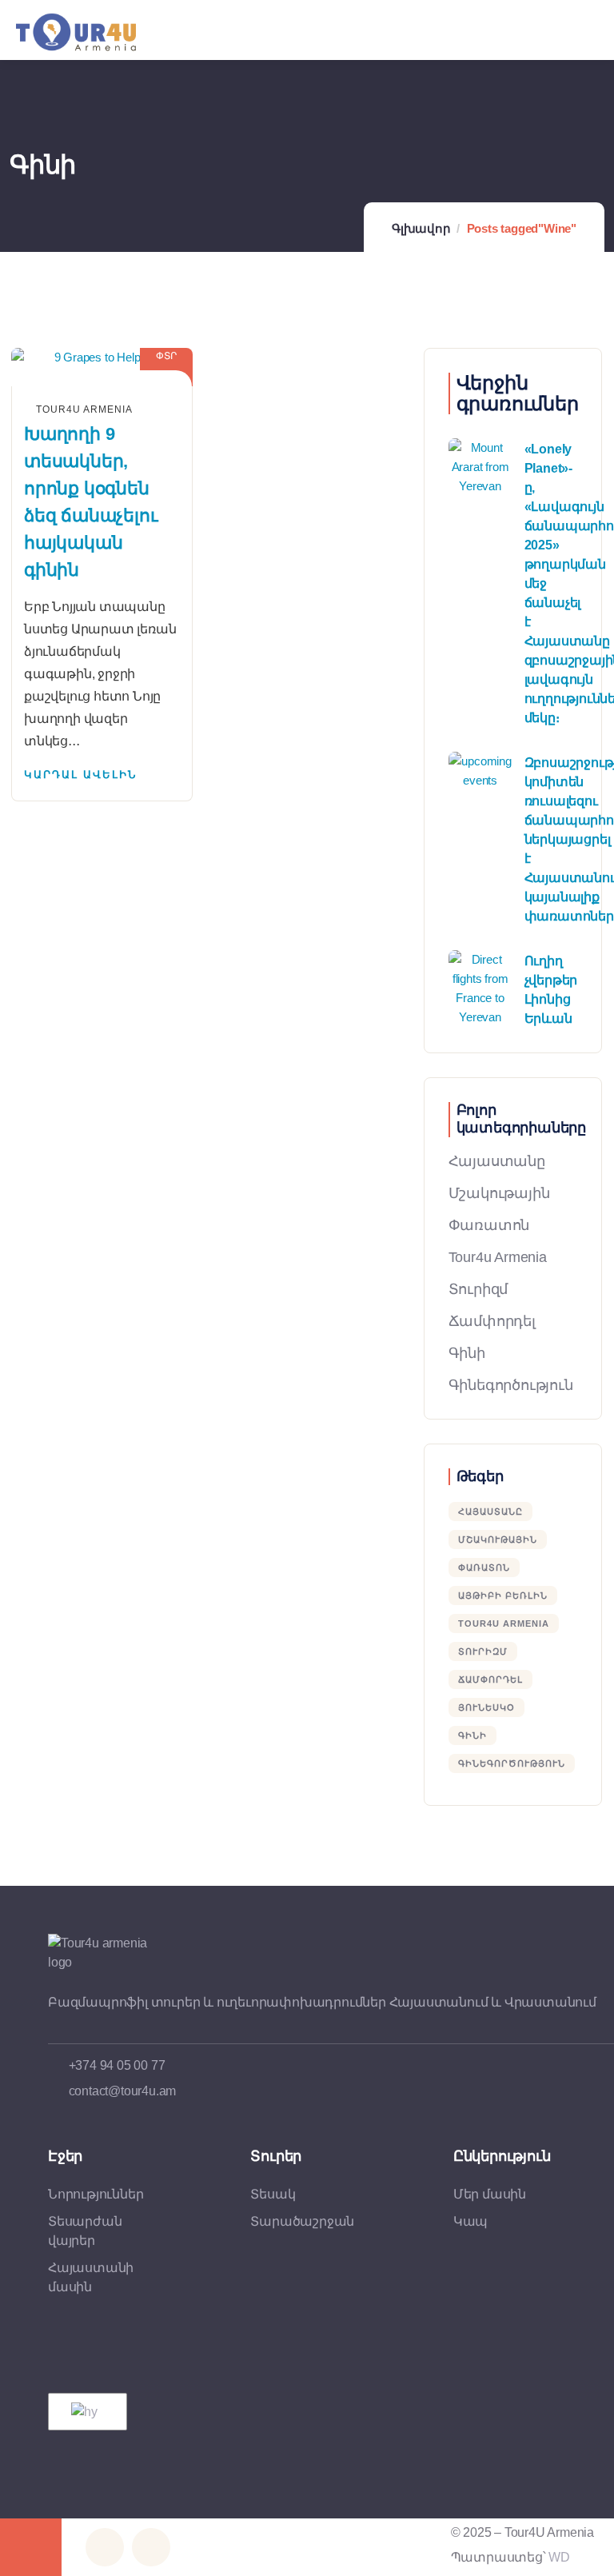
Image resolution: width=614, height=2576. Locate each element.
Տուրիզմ (478, 1289)
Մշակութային (499, 1193)
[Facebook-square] (105, 2547)
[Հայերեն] (85, 2412)
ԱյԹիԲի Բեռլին (503, 1596)
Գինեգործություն (511, 1385)
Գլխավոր (421, 228)
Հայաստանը (497, 1161)
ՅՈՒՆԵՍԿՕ (486, 1707)
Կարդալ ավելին (80, 775)
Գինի (467, 1353)
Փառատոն (489, 1225)
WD (559, 2557)
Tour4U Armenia (504, 1623)
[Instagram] (151, 2547)
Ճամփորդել (492, 1321)
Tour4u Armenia (498, 1257)
